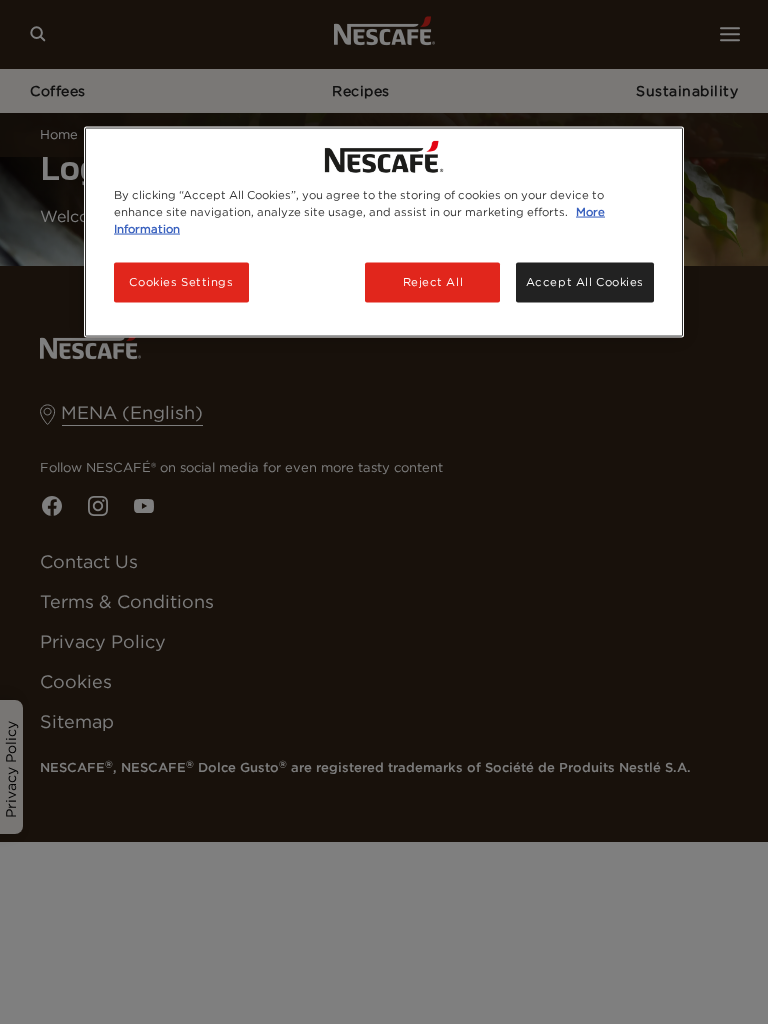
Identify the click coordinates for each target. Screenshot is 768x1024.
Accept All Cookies (585, 281)
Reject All (433, 281)
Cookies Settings (181, 281)
